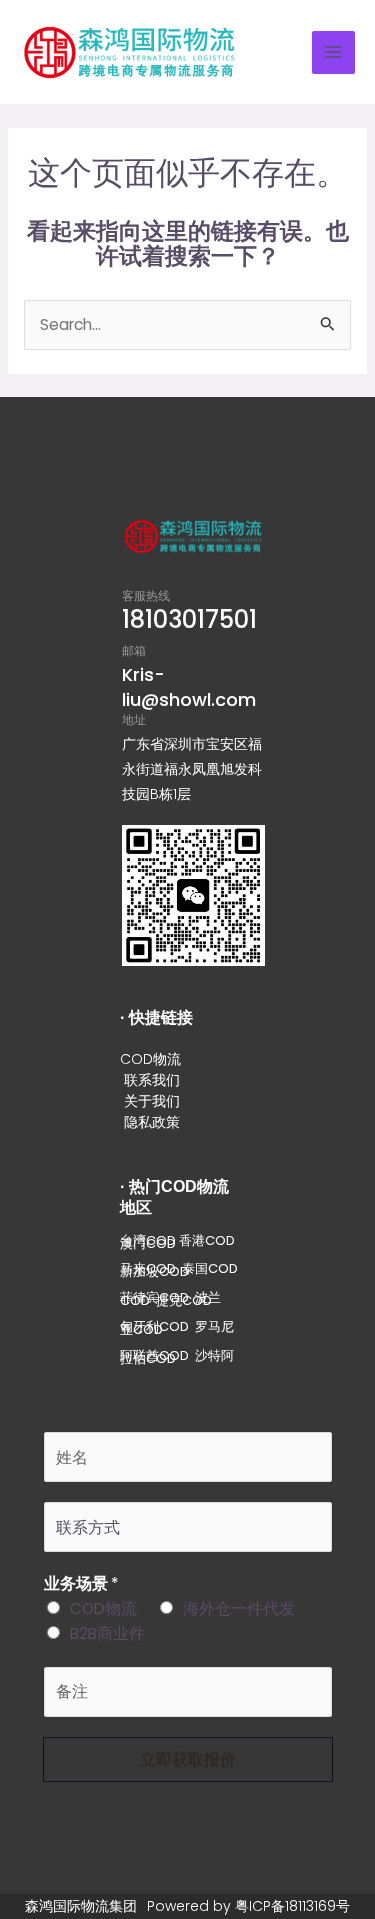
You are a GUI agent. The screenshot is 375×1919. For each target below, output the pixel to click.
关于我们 (152, 1101)
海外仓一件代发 (239, 1608)
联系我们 (152, 1080)
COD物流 (150, 1059)
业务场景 (81, 1583)
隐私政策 (152, 1122)
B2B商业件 (107, 1633)
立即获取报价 (188, 1759)
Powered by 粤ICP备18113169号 (248, 1906)
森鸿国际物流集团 (81, 1906)
